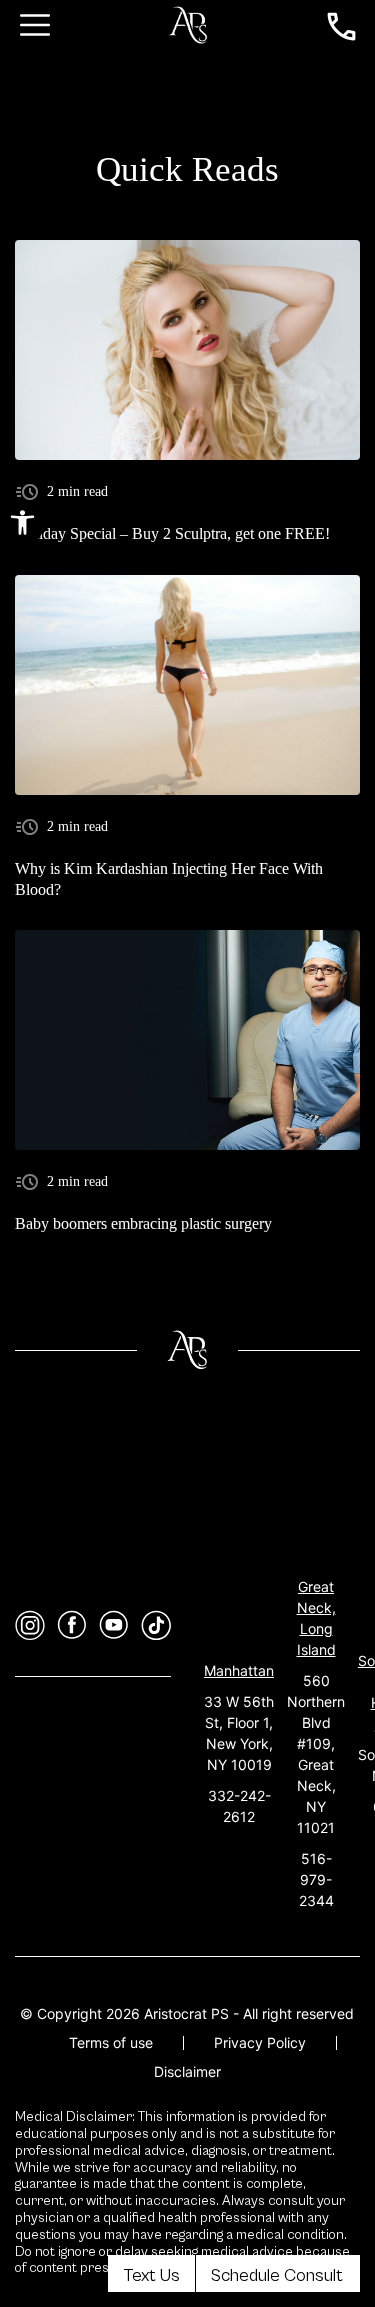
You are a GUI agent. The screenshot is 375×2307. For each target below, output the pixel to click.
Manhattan (239, 1670)
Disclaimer (187, 2071)
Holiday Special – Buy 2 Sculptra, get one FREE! (172, 533)
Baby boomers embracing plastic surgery (143, 1223)
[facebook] (72, 1625)
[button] (22, 522)
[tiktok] (156, 1625)
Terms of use (111, 2042)
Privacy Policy (260, 2042)
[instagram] (30, 1625)
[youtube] (114, 1625)
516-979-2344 (316, 1879)
